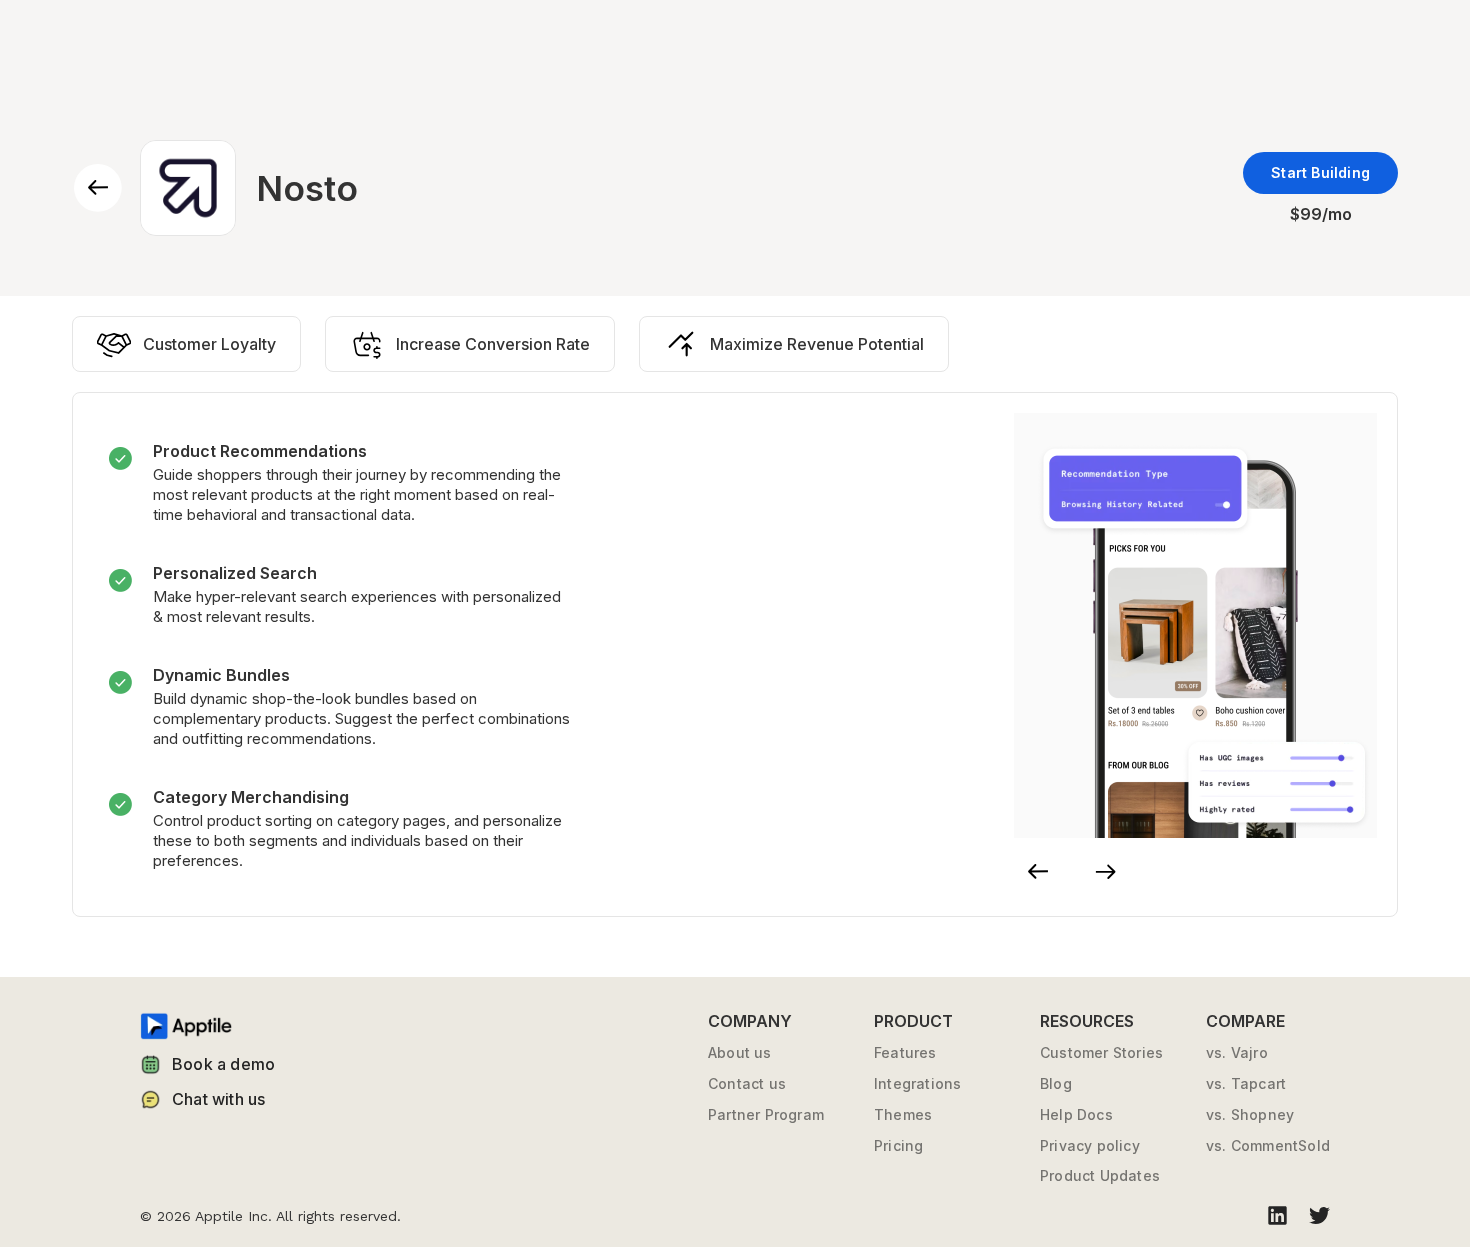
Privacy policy (1090, 1146)
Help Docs (1076, 1115)
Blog (1056, 1084)
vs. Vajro (1237, 1053)
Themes (903, 1115)
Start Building (1320, 172)
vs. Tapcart (1246, 1084)
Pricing (898, 1146)
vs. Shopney (1250, 1115)
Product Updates (1100, 1176)
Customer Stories (1101, 1053)
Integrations (917, 1084)
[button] (1038, 872)
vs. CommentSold (1268, 1146)
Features (905, 1053)
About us (740, 1053)
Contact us (747, 1084)
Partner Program (766, 1115)
